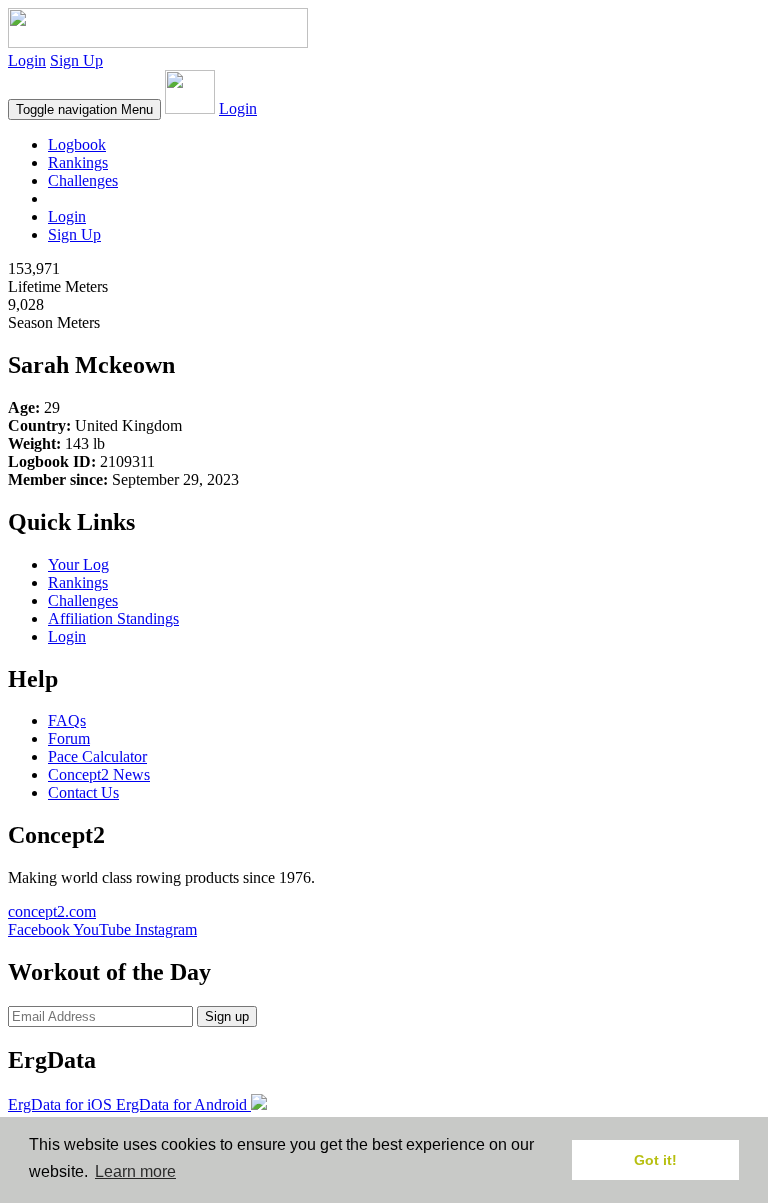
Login (27, 60)
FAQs (67, 720)
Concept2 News (99, 774)
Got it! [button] (655, 1160)
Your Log (78, 564)
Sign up (227, 1016)
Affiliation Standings (113, 618)
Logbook (77, 144)
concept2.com (52, 911)
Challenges (83, 180)
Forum (69, 738)
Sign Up (76, 60)
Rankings (78, 162)
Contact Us (83, 792)
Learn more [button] (135, 1171)
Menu (84, 109)
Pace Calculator (97, 756)
